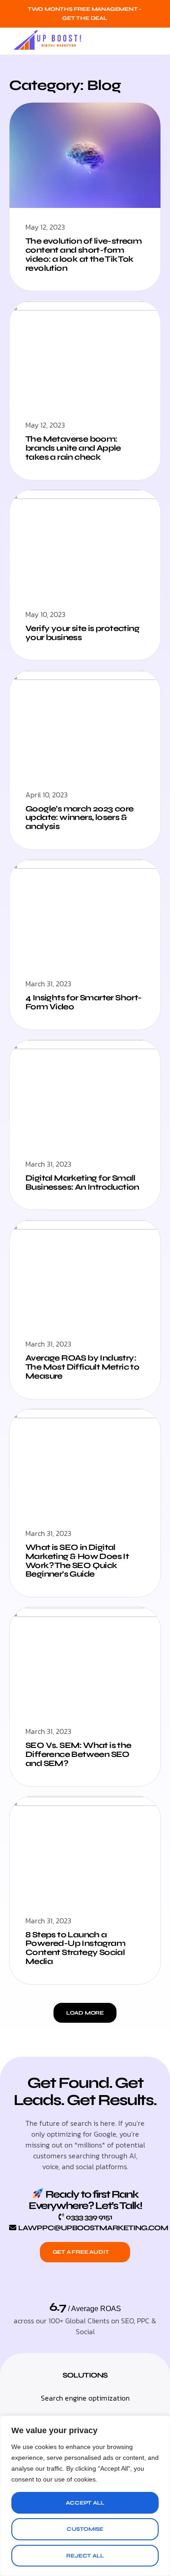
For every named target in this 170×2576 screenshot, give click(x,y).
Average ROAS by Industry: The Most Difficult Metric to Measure (82, 1367)
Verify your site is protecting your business (82, 633)
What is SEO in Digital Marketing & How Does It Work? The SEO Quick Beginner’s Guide (77, 1561)
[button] (154, 41)
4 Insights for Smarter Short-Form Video (84, 1002)
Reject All (85, 2556)
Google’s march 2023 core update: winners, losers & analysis (80, 818)
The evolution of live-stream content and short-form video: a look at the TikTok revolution (83, 254)
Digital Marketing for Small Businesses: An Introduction (82, 1182)
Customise (85, 2529)
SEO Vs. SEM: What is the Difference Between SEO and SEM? (78, 1754)
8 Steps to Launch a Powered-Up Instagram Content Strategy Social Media (75, 1948)
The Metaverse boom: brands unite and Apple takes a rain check (73, 448)
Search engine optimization (85, 2398)
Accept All (85, 2503)
